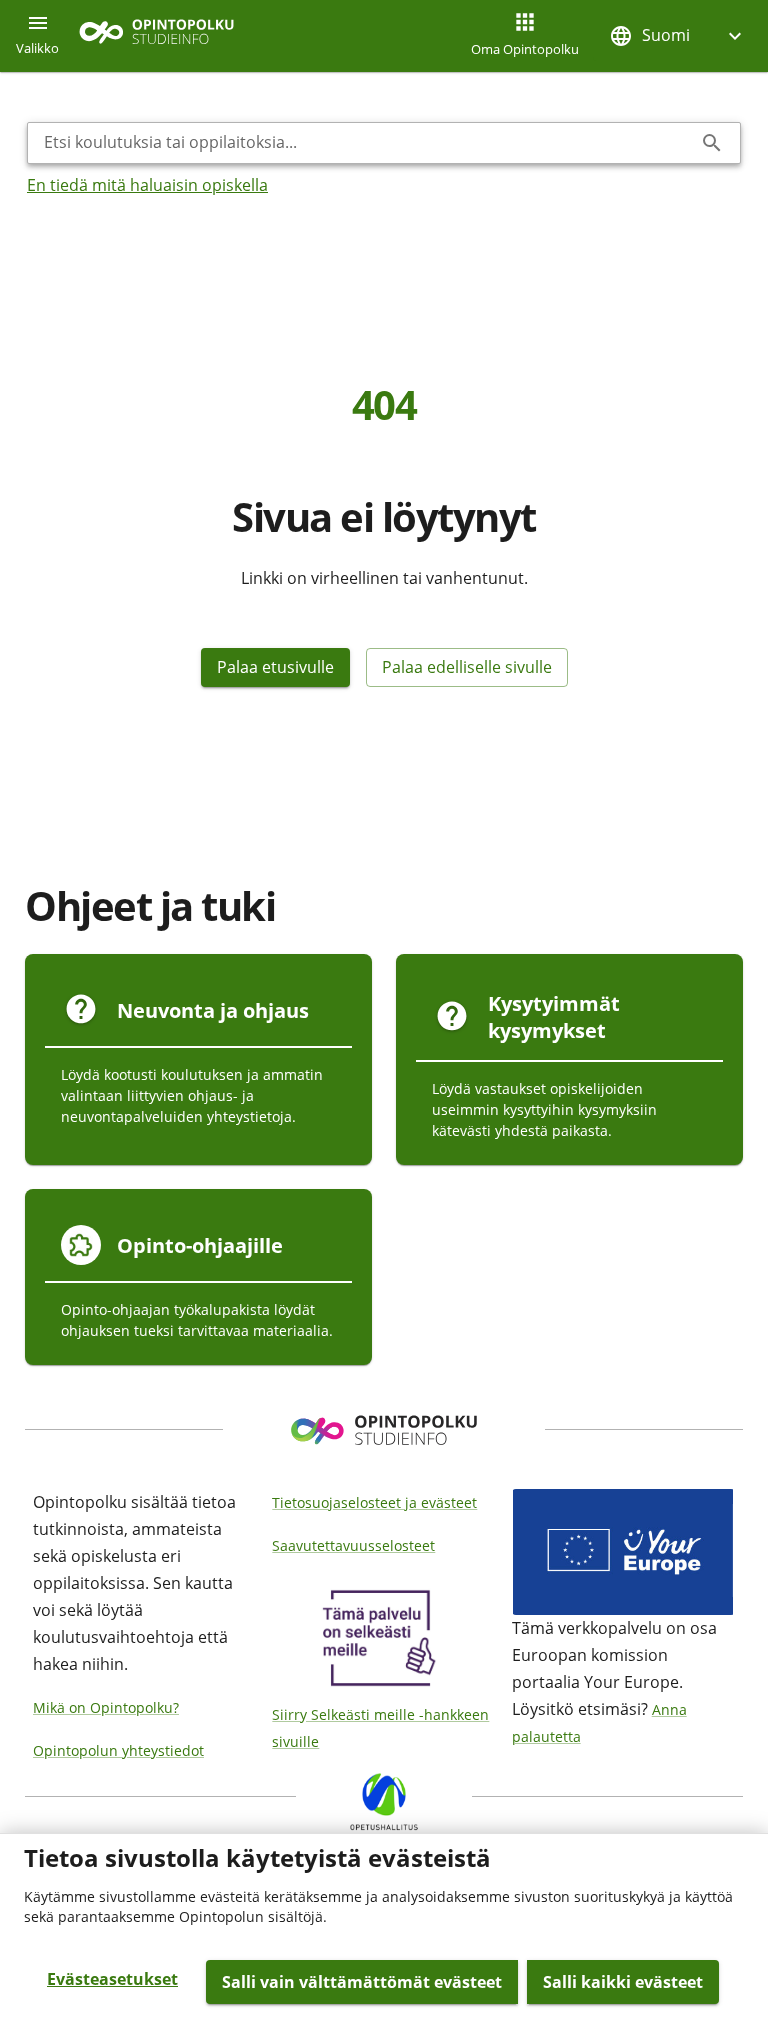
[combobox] (368, 143)
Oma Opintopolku (525, 49)
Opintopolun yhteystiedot (118, 1750)
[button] (678, 35)
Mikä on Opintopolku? (106, 1707)
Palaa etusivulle (275, 667)
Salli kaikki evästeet (623, 1982)
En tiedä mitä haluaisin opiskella (147, 185)
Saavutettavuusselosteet (353, 1545)
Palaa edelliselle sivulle (467, 667)
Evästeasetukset (112, 1979)
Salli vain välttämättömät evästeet (362, 1982)
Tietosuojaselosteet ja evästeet (374, 1502)
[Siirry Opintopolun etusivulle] (156, 36)
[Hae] (712, 143)
